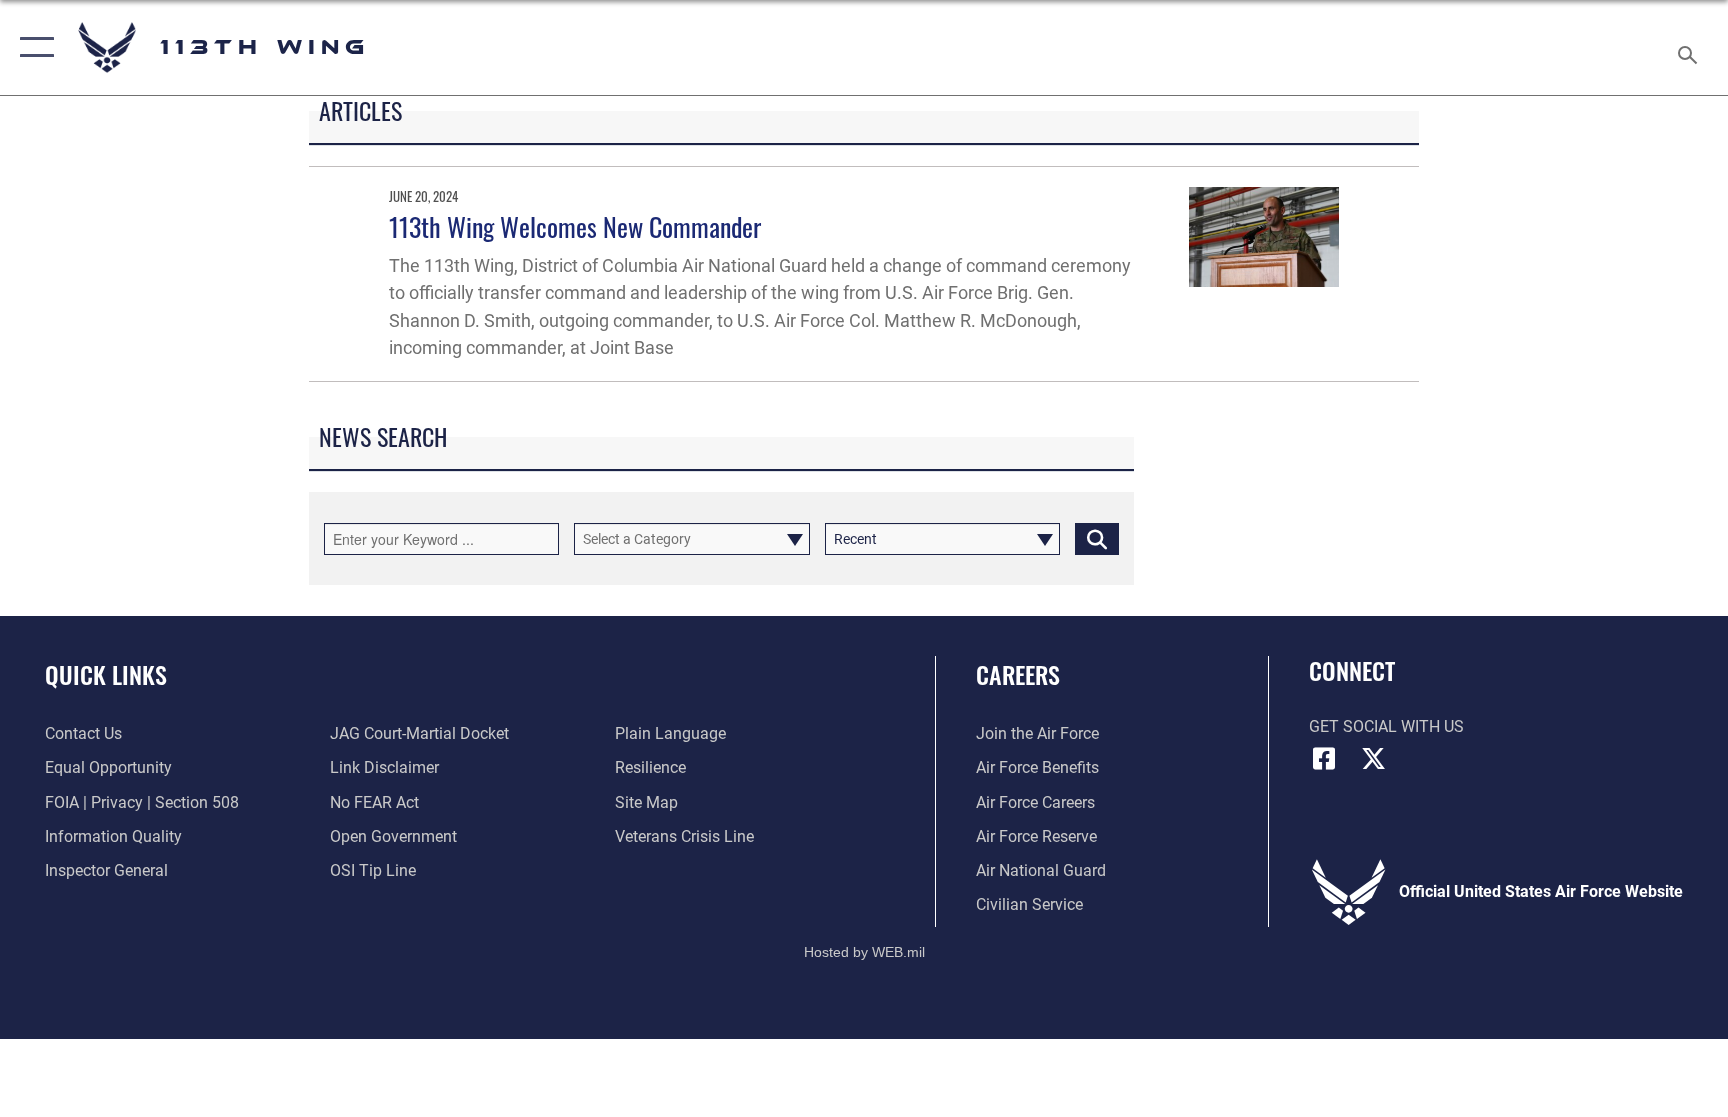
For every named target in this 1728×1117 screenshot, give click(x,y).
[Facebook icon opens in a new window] (1324, 759)
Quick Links (106, 674)
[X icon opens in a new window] (1374, 759)
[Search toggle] (1690, 47)
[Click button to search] (1097, 539)
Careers (1018, 674)
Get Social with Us (1386, 726)
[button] (32, 47)
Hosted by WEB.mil (864, 952)
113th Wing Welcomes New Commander (575, 226)
